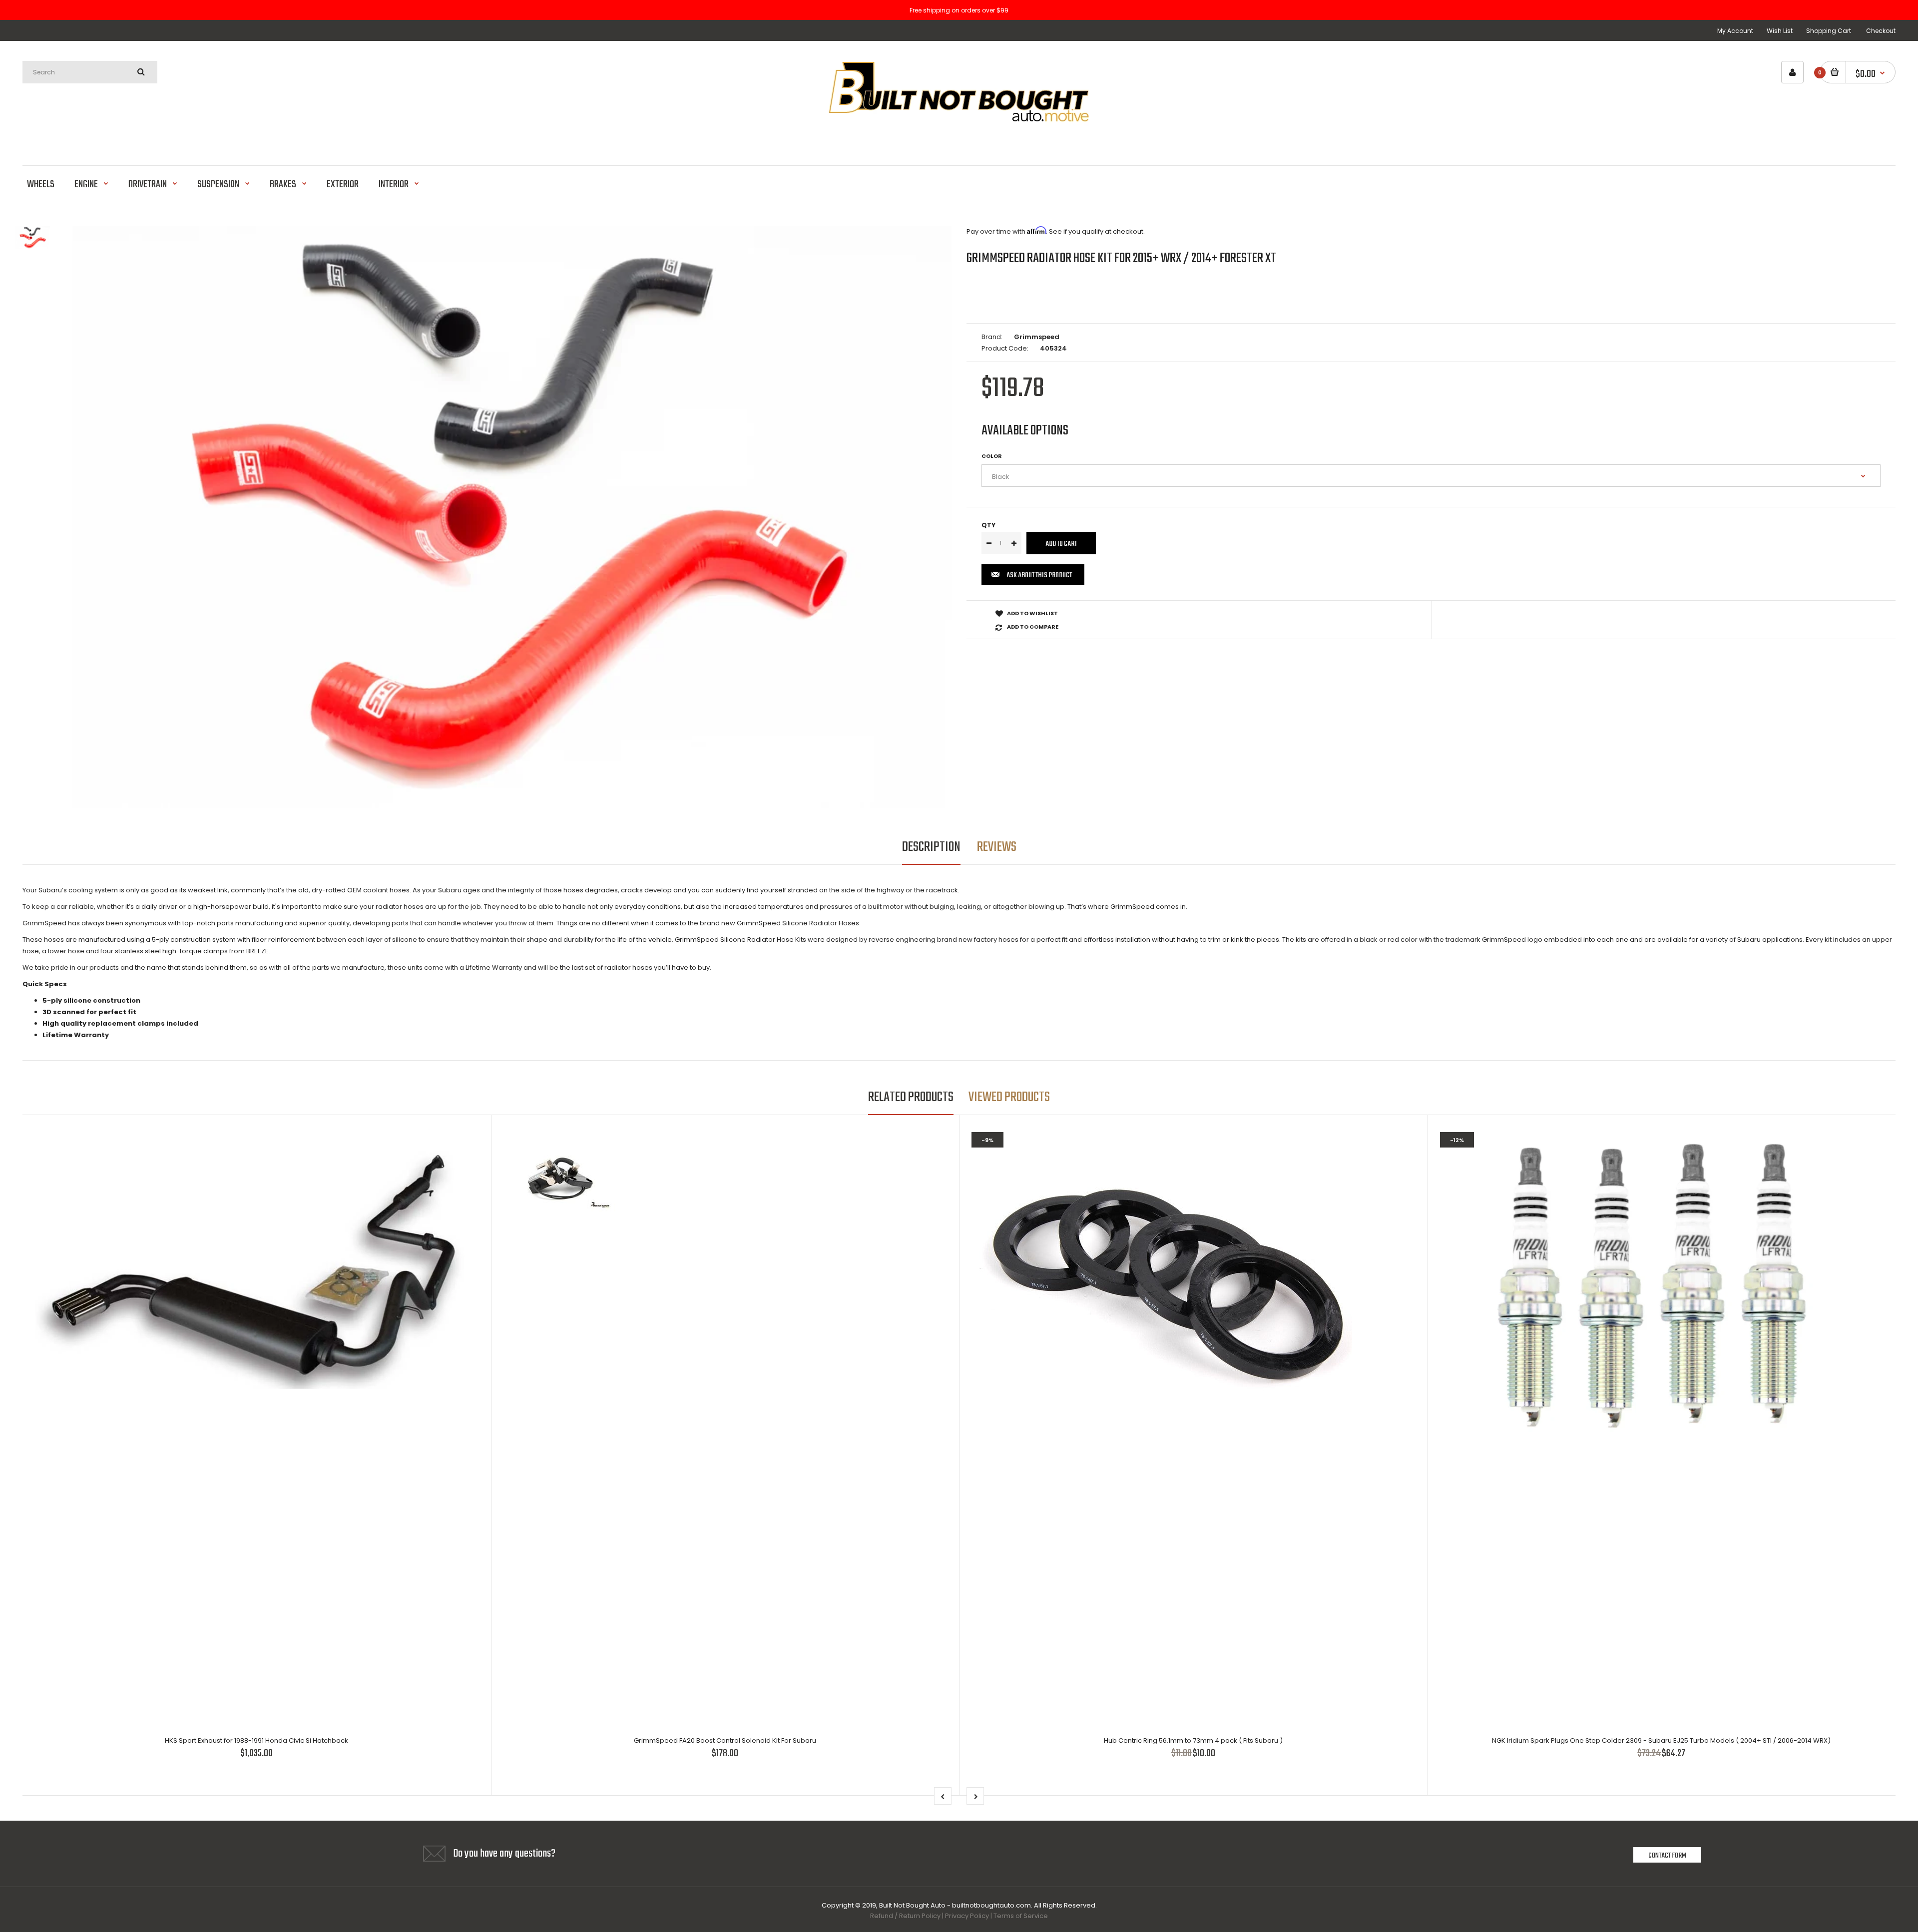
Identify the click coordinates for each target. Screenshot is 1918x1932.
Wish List (1780, 31)
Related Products (911, 1097)
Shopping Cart (1829, 31)
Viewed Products (1009, 1097)
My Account (1735, 31)
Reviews (997, 847)
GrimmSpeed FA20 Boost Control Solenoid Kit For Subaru (725, 1740)
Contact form (1667, 1856)
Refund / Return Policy (905, 1916)
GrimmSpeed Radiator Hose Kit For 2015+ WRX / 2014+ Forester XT (1121, 258)
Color (992, 456)
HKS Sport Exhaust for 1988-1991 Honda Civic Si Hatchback (256, 1740)
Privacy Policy (967, 1916)
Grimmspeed (1037, 337)
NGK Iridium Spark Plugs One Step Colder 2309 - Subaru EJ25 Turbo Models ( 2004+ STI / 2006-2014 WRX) (1661, 1740)
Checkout (1881, 31)
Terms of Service (1021, 1916)
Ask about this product (1039, 575)
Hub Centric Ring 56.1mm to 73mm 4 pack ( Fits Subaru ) (1193, 1740)
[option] (512, 518)
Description (931, 847)
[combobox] (90, 72)
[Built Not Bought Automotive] (959, 140)
